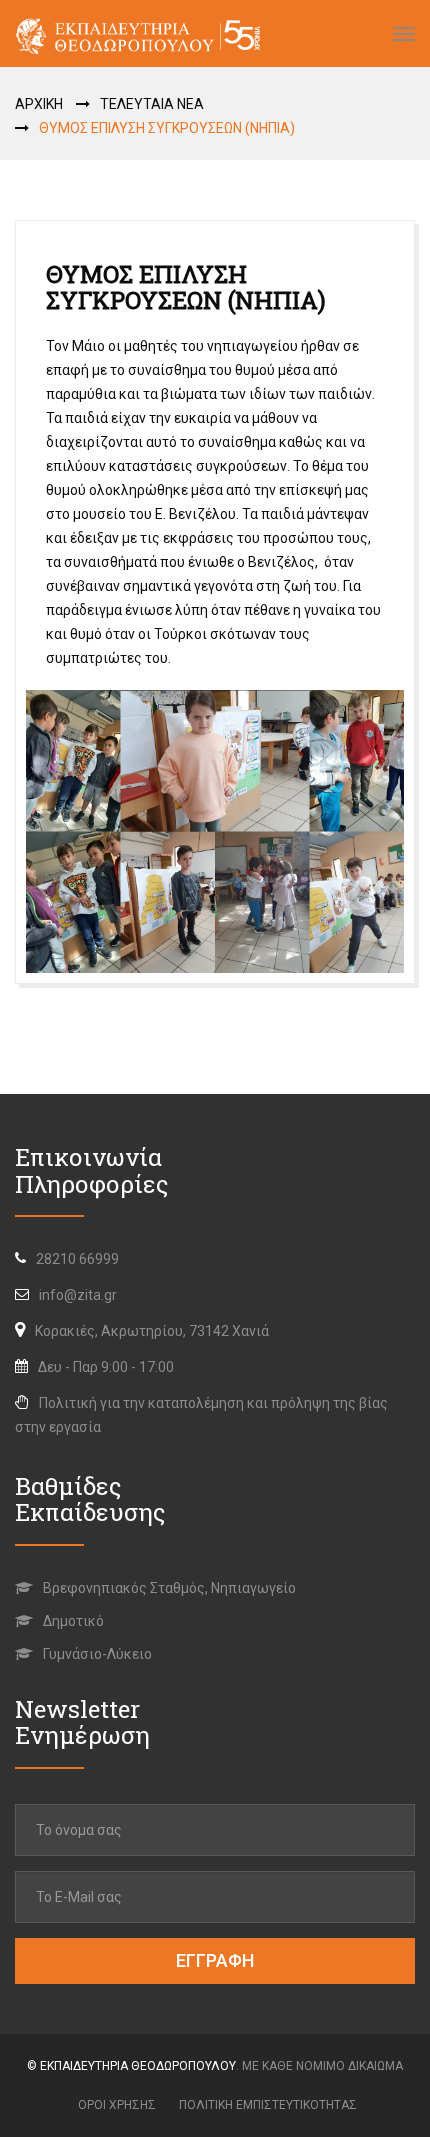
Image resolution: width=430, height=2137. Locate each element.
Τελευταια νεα (152, 104)
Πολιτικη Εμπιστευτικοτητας (268, 2105)
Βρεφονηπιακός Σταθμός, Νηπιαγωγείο (168, 1588)
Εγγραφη (215, 1960)
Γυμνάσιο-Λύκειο (96, 1654)
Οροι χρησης (117, 2105)
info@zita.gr (78, 1295)
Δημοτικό (72, 1621)
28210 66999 (77, 1259)
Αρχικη (39, 104)
